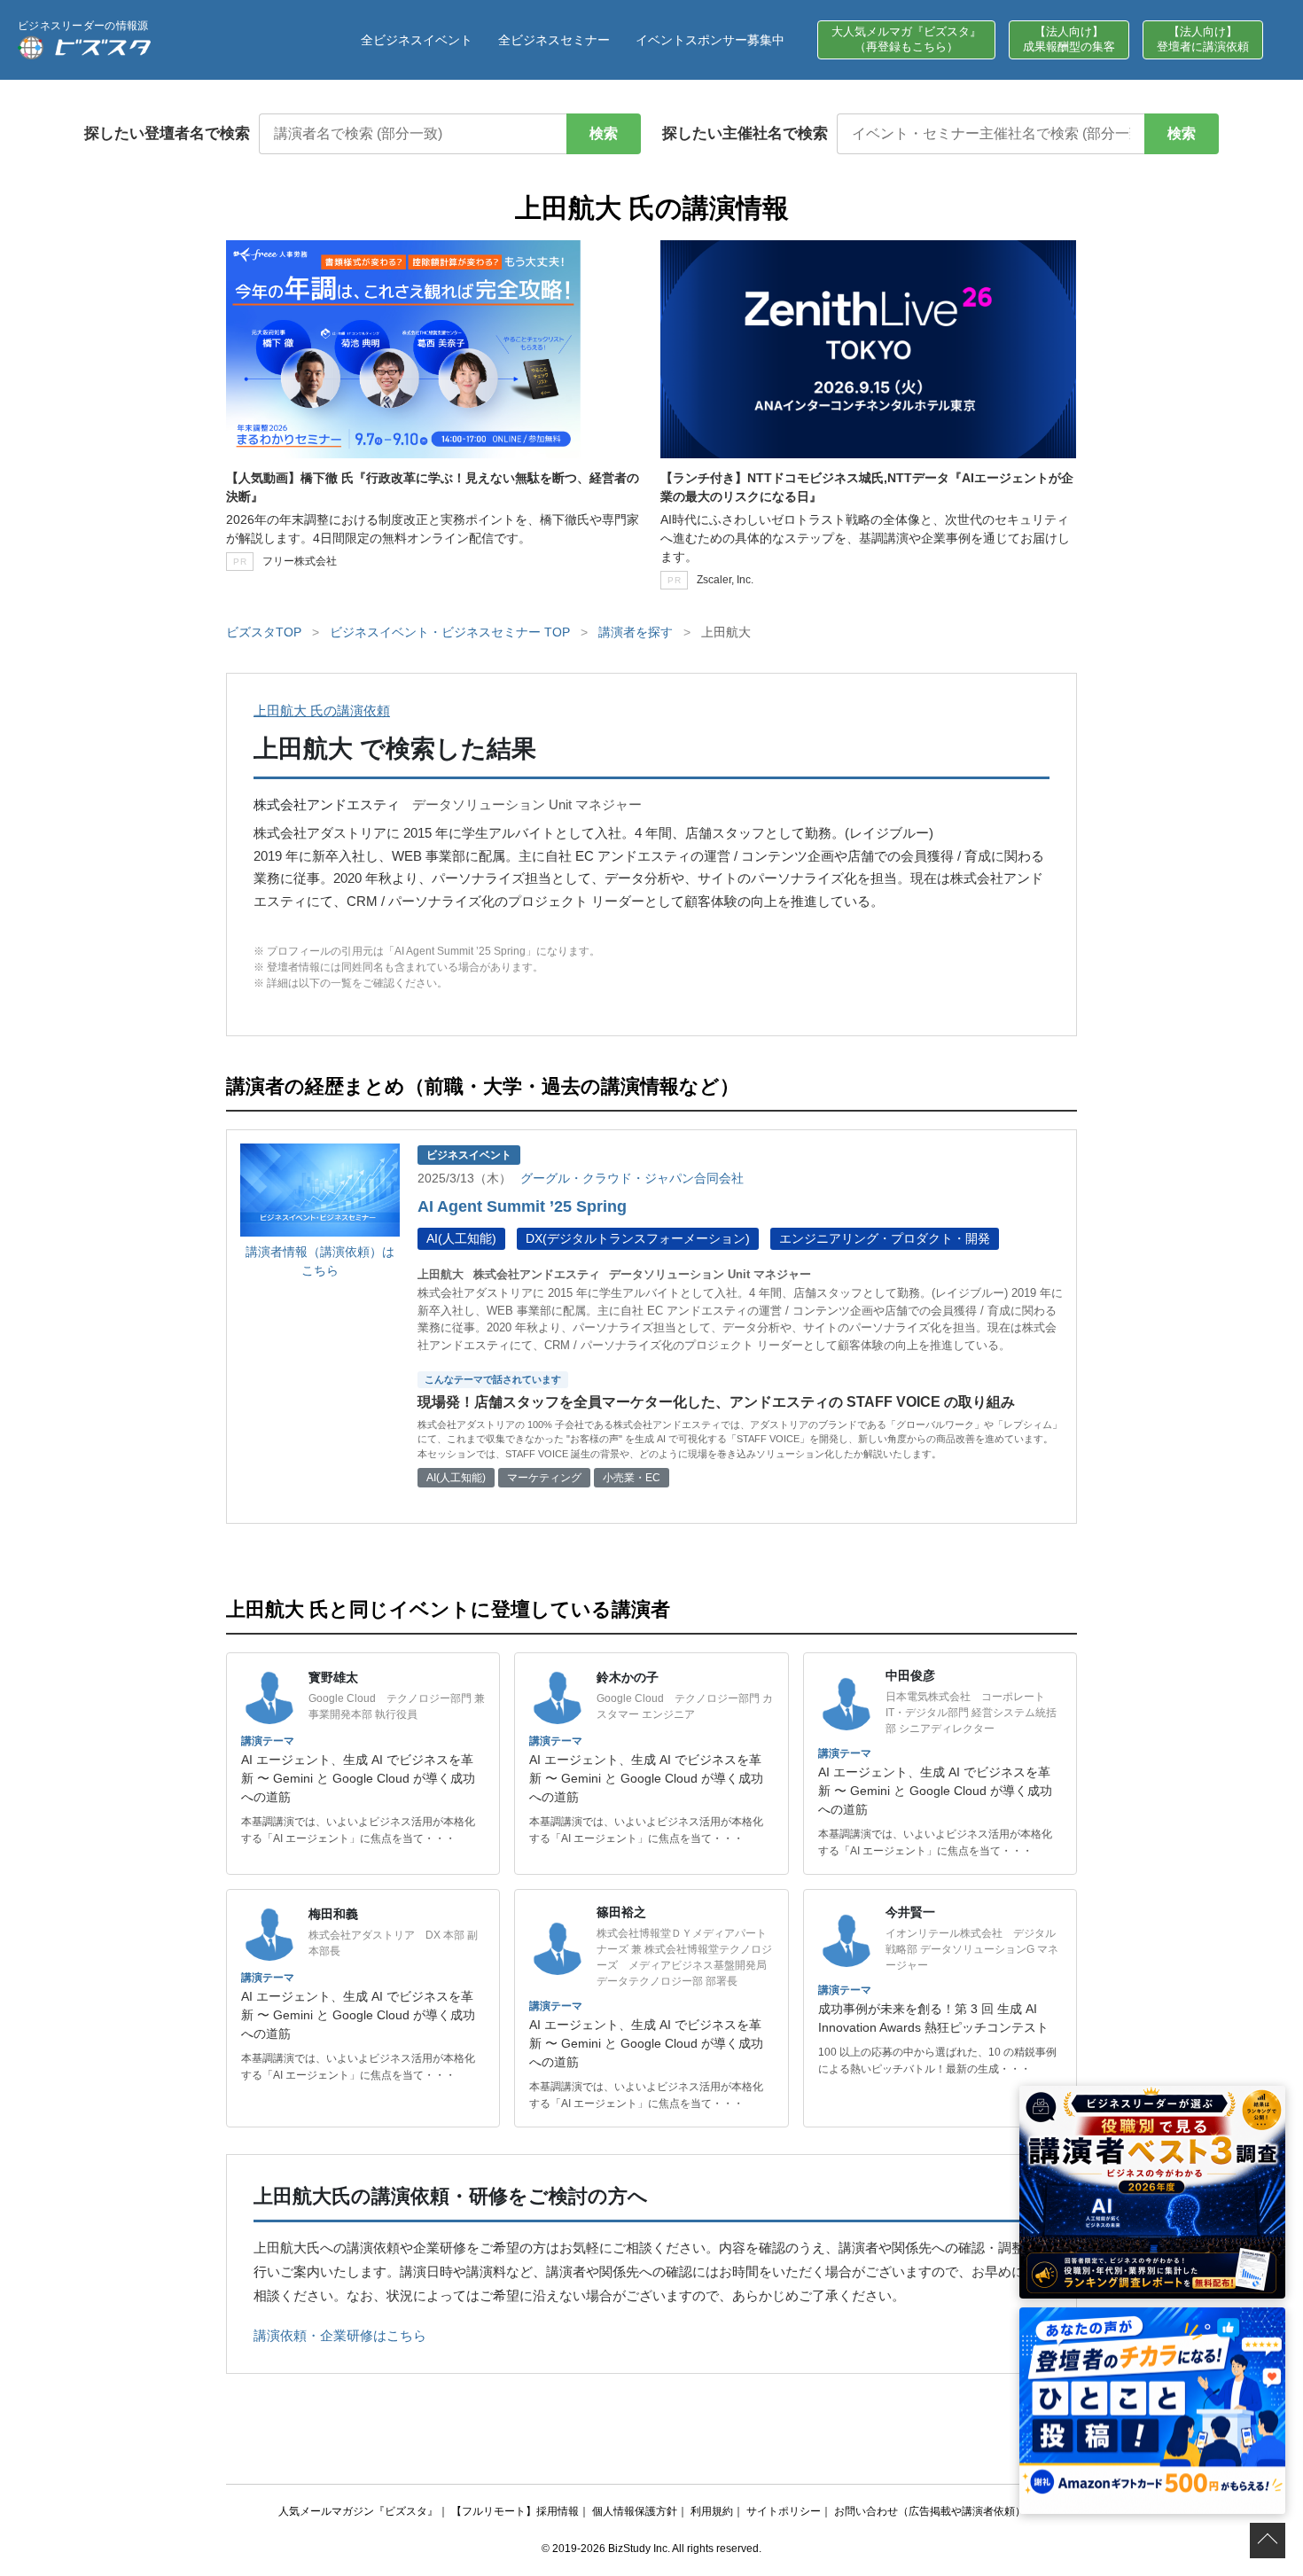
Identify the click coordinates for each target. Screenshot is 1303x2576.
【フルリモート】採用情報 (515, 2511)
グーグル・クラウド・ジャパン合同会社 (632, 1178)
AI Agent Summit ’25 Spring (522, 1206)
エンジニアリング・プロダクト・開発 (885, 1238)
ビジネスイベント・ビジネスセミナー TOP (450, 632)
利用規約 (712, 2511)
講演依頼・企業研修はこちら (340, 2335)
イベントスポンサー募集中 (710, 40)
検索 (604, 133)
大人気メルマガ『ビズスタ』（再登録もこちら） (906, 39)
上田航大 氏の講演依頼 (322, 710)
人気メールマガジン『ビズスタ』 (358, 2511)
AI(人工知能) (461, 1238)
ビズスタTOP (264, 632)
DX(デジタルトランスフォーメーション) (638, 1238)
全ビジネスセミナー (554, 40)
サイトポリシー (784, 2511)
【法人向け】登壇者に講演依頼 (1203, 39)
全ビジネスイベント (417, 40)
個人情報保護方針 (635, 2511)
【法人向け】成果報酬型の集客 (1069, 39)
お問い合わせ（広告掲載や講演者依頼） (930, 2511)
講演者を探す (636, 632)
